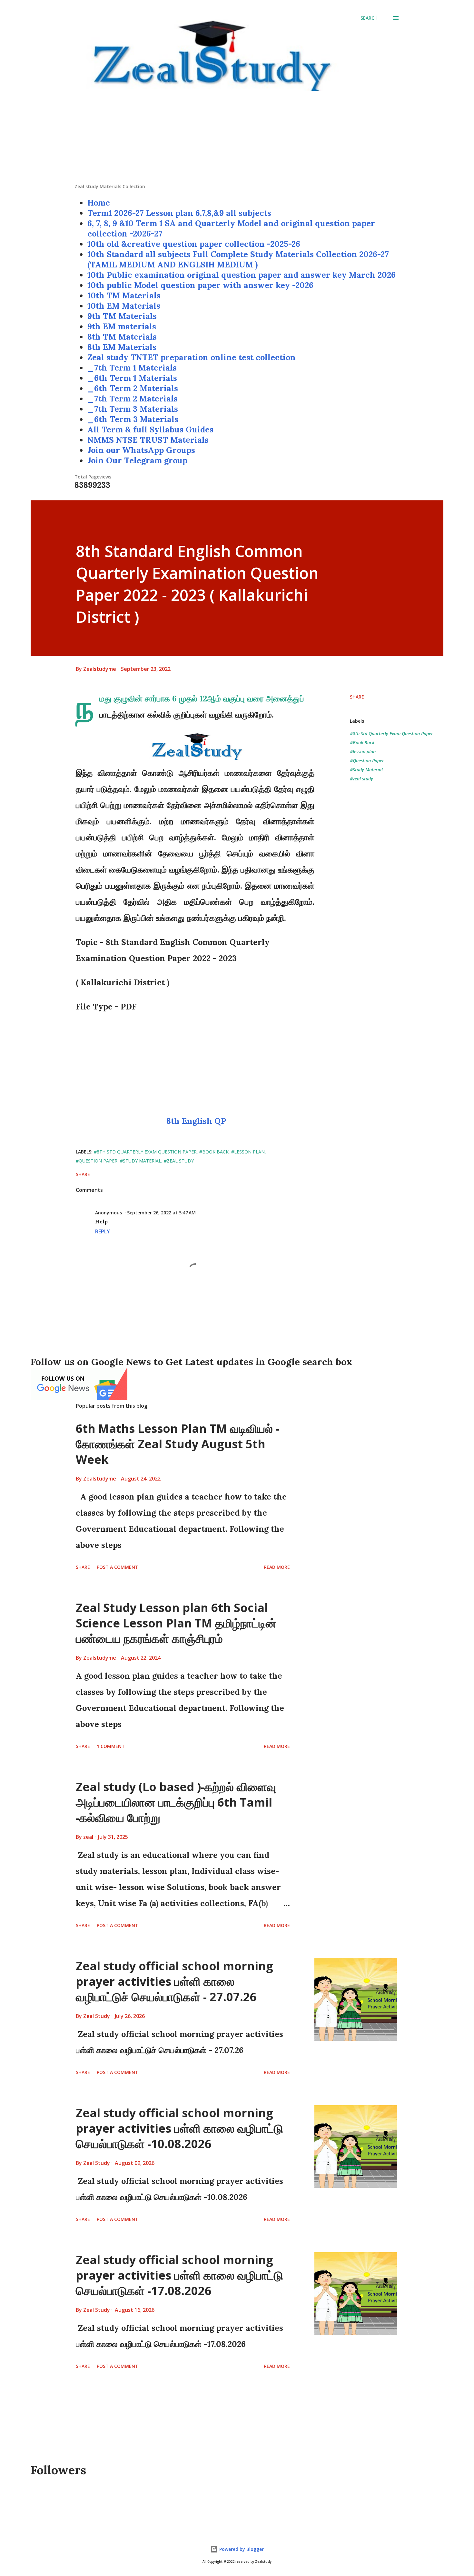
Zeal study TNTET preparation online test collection (192, 357)
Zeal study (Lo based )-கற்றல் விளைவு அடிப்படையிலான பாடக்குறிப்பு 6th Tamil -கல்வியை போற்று (176, 1802)
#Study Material (366, 770)
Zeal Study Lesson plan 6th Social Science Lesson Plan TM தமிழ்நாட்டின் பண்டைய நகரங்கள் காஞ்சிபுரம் (176, 1623)
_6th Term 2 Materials (133, 388)
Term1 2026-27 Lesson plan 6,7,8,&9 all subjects (179, 213)
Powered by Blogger (241, 2549)
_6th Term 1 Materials (132, 378)
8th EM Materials (122, 347)
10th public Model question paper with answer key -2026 (200, 285)
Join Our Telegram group (137, 460)
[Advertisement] (237, 138)
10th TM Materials (124, 295)
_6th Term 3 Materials (133, 419)
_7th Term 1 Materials (132, 368)
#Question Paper (367, 761)
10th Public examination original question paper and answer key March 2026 (242, 275)
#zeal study (361, 779)
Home (99, 203)
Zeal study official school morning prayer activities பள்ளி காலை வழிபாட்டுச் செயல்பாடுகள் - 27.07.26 (174, 1981)
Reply (103, 1231)
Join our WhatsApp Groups (141, 450)
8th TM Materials (122, 337)
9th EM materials (122, 326)
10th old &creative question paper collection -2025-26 (194, 244)
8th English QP (195, 1121)
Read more (277, 1567)
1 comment (111, 1746)
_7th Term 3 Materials (133, 409)
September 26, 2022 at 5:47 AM (161, 1213)
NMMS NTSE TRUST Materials (148, 440)
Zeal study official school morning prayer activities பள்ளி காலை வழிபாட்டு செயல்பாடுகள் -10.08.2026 (179, 2128)
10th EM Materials (124, 306)
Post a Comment (118, 1567)
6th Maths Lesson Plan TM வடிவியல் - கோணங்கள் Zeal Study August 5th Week (178, 1444)
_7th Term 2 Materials (133, 399)
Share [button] (357, 697)
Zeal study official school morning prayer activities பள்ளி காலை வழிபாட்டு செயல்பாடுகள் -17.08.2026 (179, 2275)
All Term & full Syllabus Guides (150, 429)
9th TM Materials (122, 316)
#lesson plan (363, 752)
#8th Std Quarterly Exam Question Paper (391, 733)
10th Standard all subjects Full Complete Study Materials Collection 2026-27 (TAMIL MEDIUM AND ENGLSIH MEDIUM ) (238, 259)
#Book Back (362, 743)
